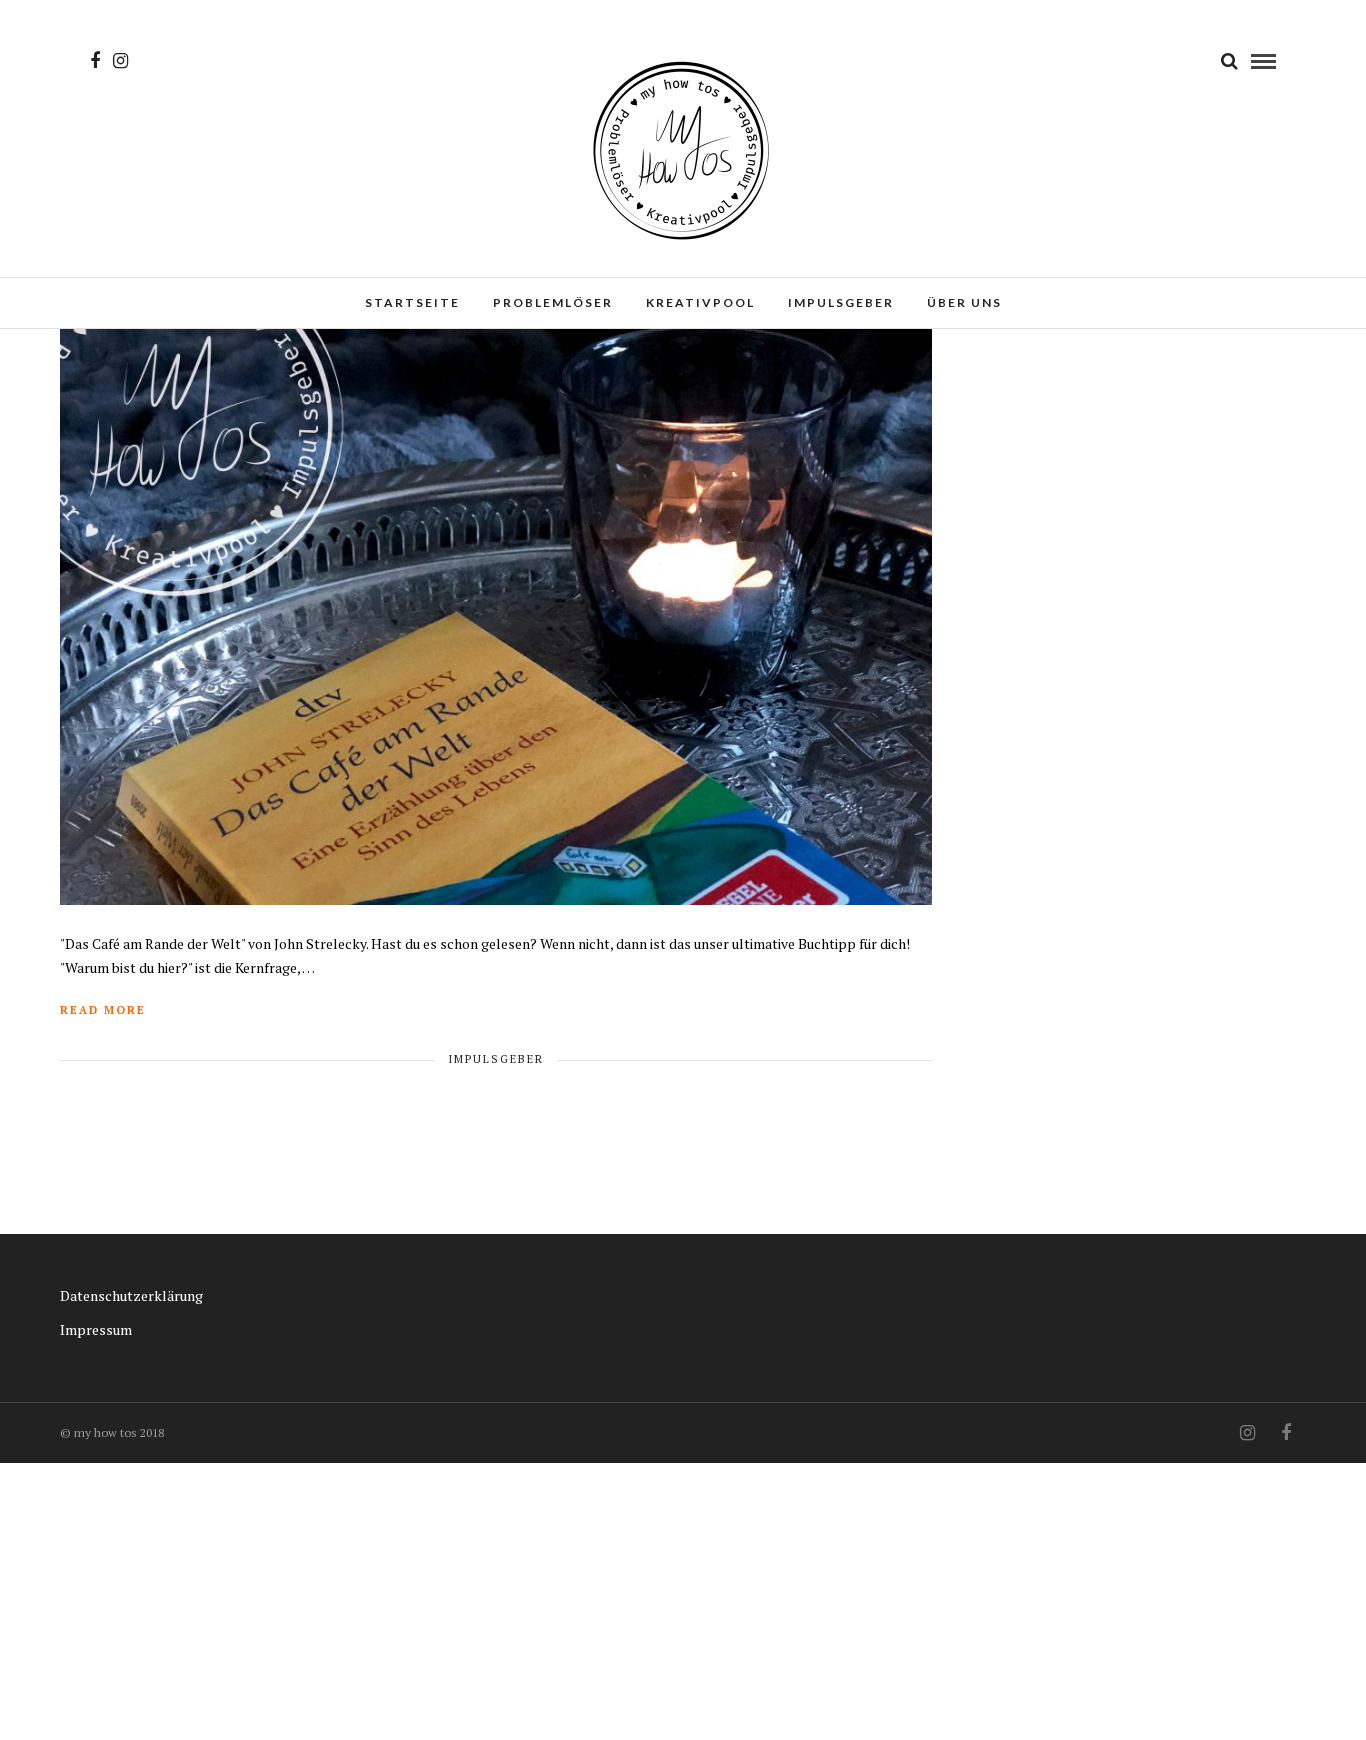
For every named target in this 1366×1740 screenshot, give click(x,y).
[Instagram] (120, 61)
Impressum (96, 1329)
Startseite (412, 302)
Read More (103, 1010)
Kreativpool (700, 302)
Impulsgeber (841, 302)
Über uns (964, 302)
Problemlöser (553, 302)
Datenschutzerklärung (131, 1295)
